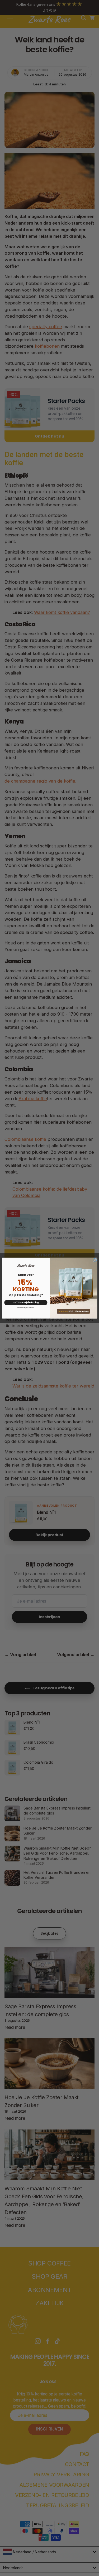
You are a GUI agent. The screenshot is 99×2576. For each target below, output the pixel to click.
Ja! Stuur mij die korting (26, 1302)
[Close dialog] (95, 1260)
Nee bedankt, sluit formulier (26, 1308)
